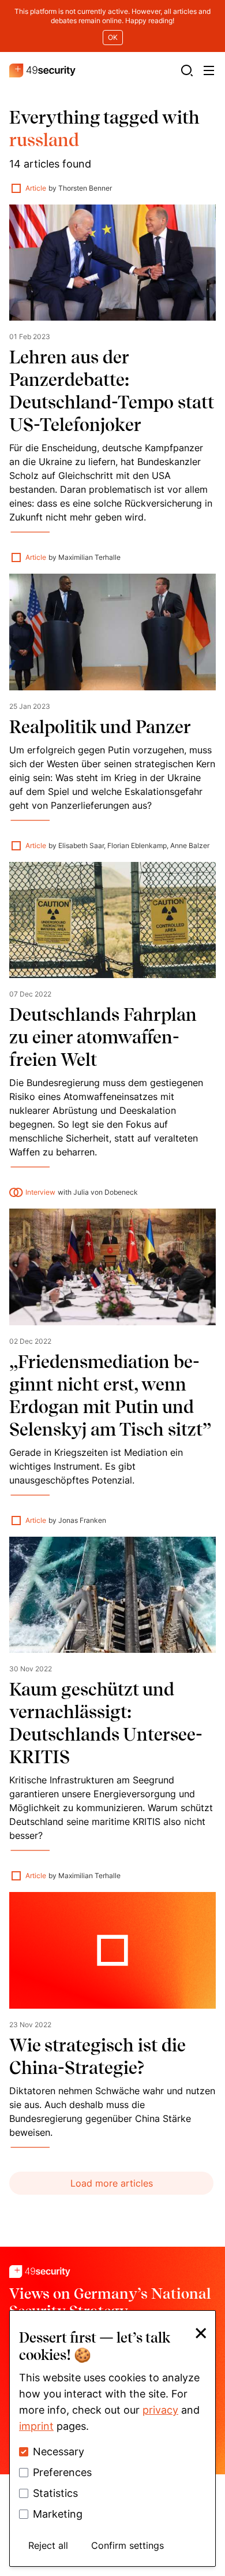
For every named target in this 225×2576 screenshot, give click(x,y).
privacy (160, 2410)
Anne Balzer (190, 845)
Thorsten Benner (85, 188)
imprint (36, 2426)
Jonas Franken (82, 1520)
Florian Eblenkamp (137, 845)
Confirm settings (127, 2545)
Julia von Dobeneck (106, 1192)
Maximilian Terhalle (89, 557)
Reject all (48, 2545)
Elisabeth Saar (81, 845)
